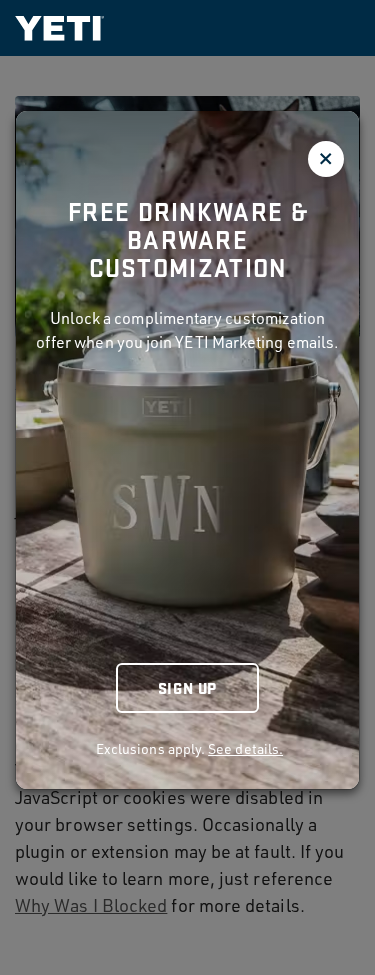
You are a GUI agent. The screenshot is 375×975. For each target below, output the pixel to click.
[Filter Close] (326, 159)
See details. (245, 748)
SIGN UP (188, 687)
